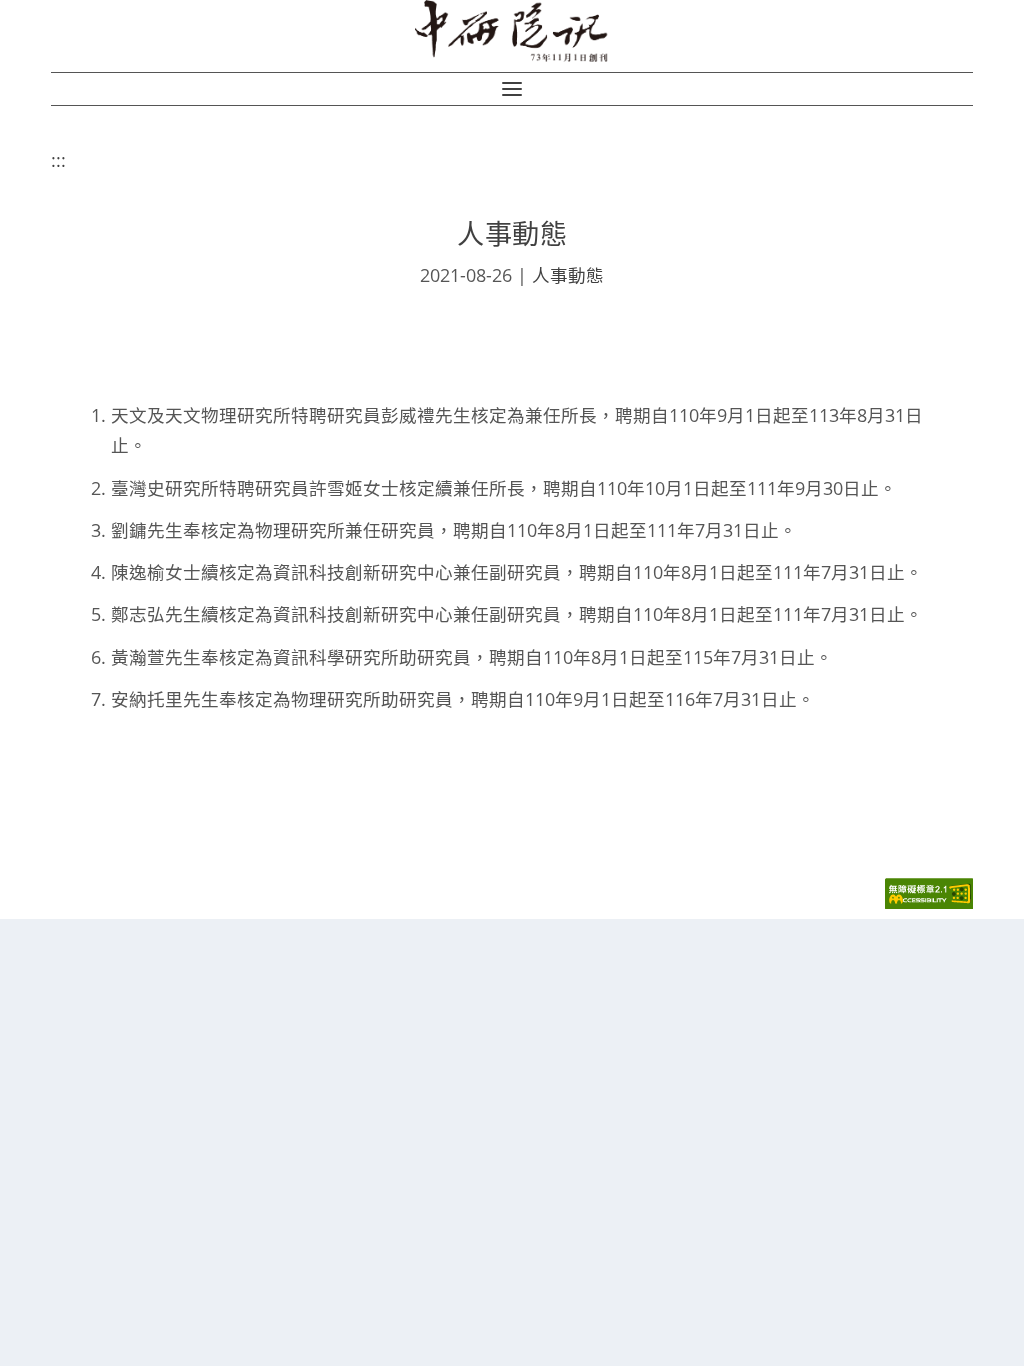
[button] (512, 89)
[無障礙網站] (929, 903)
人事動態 (568, 275)
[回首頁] (512, 31)
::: (58, 160)
